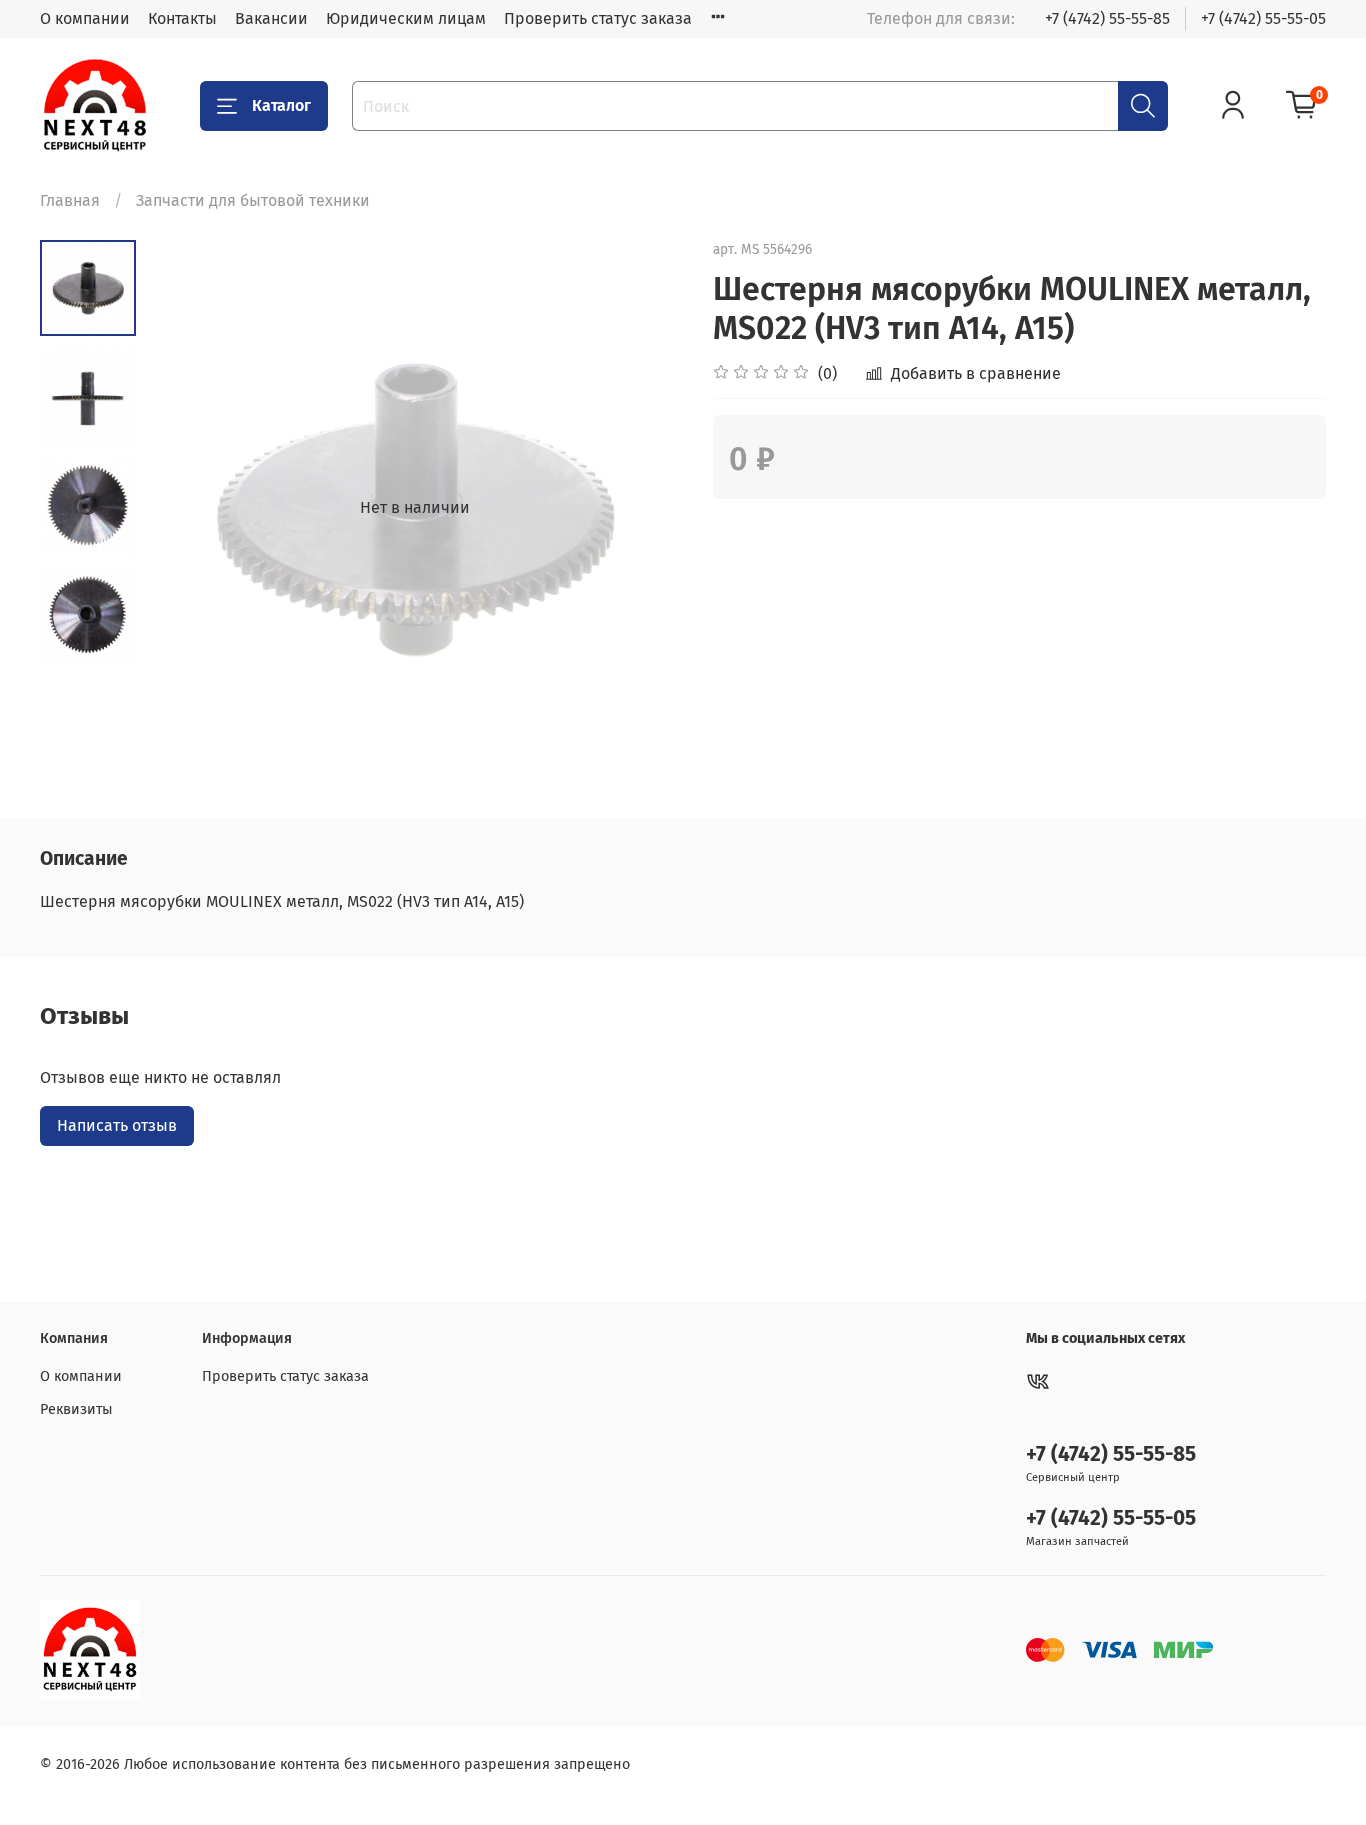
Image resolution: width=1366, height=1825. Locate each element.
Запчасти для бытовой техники (253, 200)
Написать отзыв (117, 1125)
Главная (70, 200)
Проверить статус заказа (598, 18)
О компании (85, 18)
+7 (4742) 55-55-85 (1107, 18)
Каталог (281, 105)
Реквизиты (76, 1409)
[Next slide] (643, 508)
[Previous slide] (186, 508)
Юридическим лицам (406, 18)
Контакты (182, 18)
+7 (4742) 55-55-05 (1263, 18)
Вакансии (271, 18)
